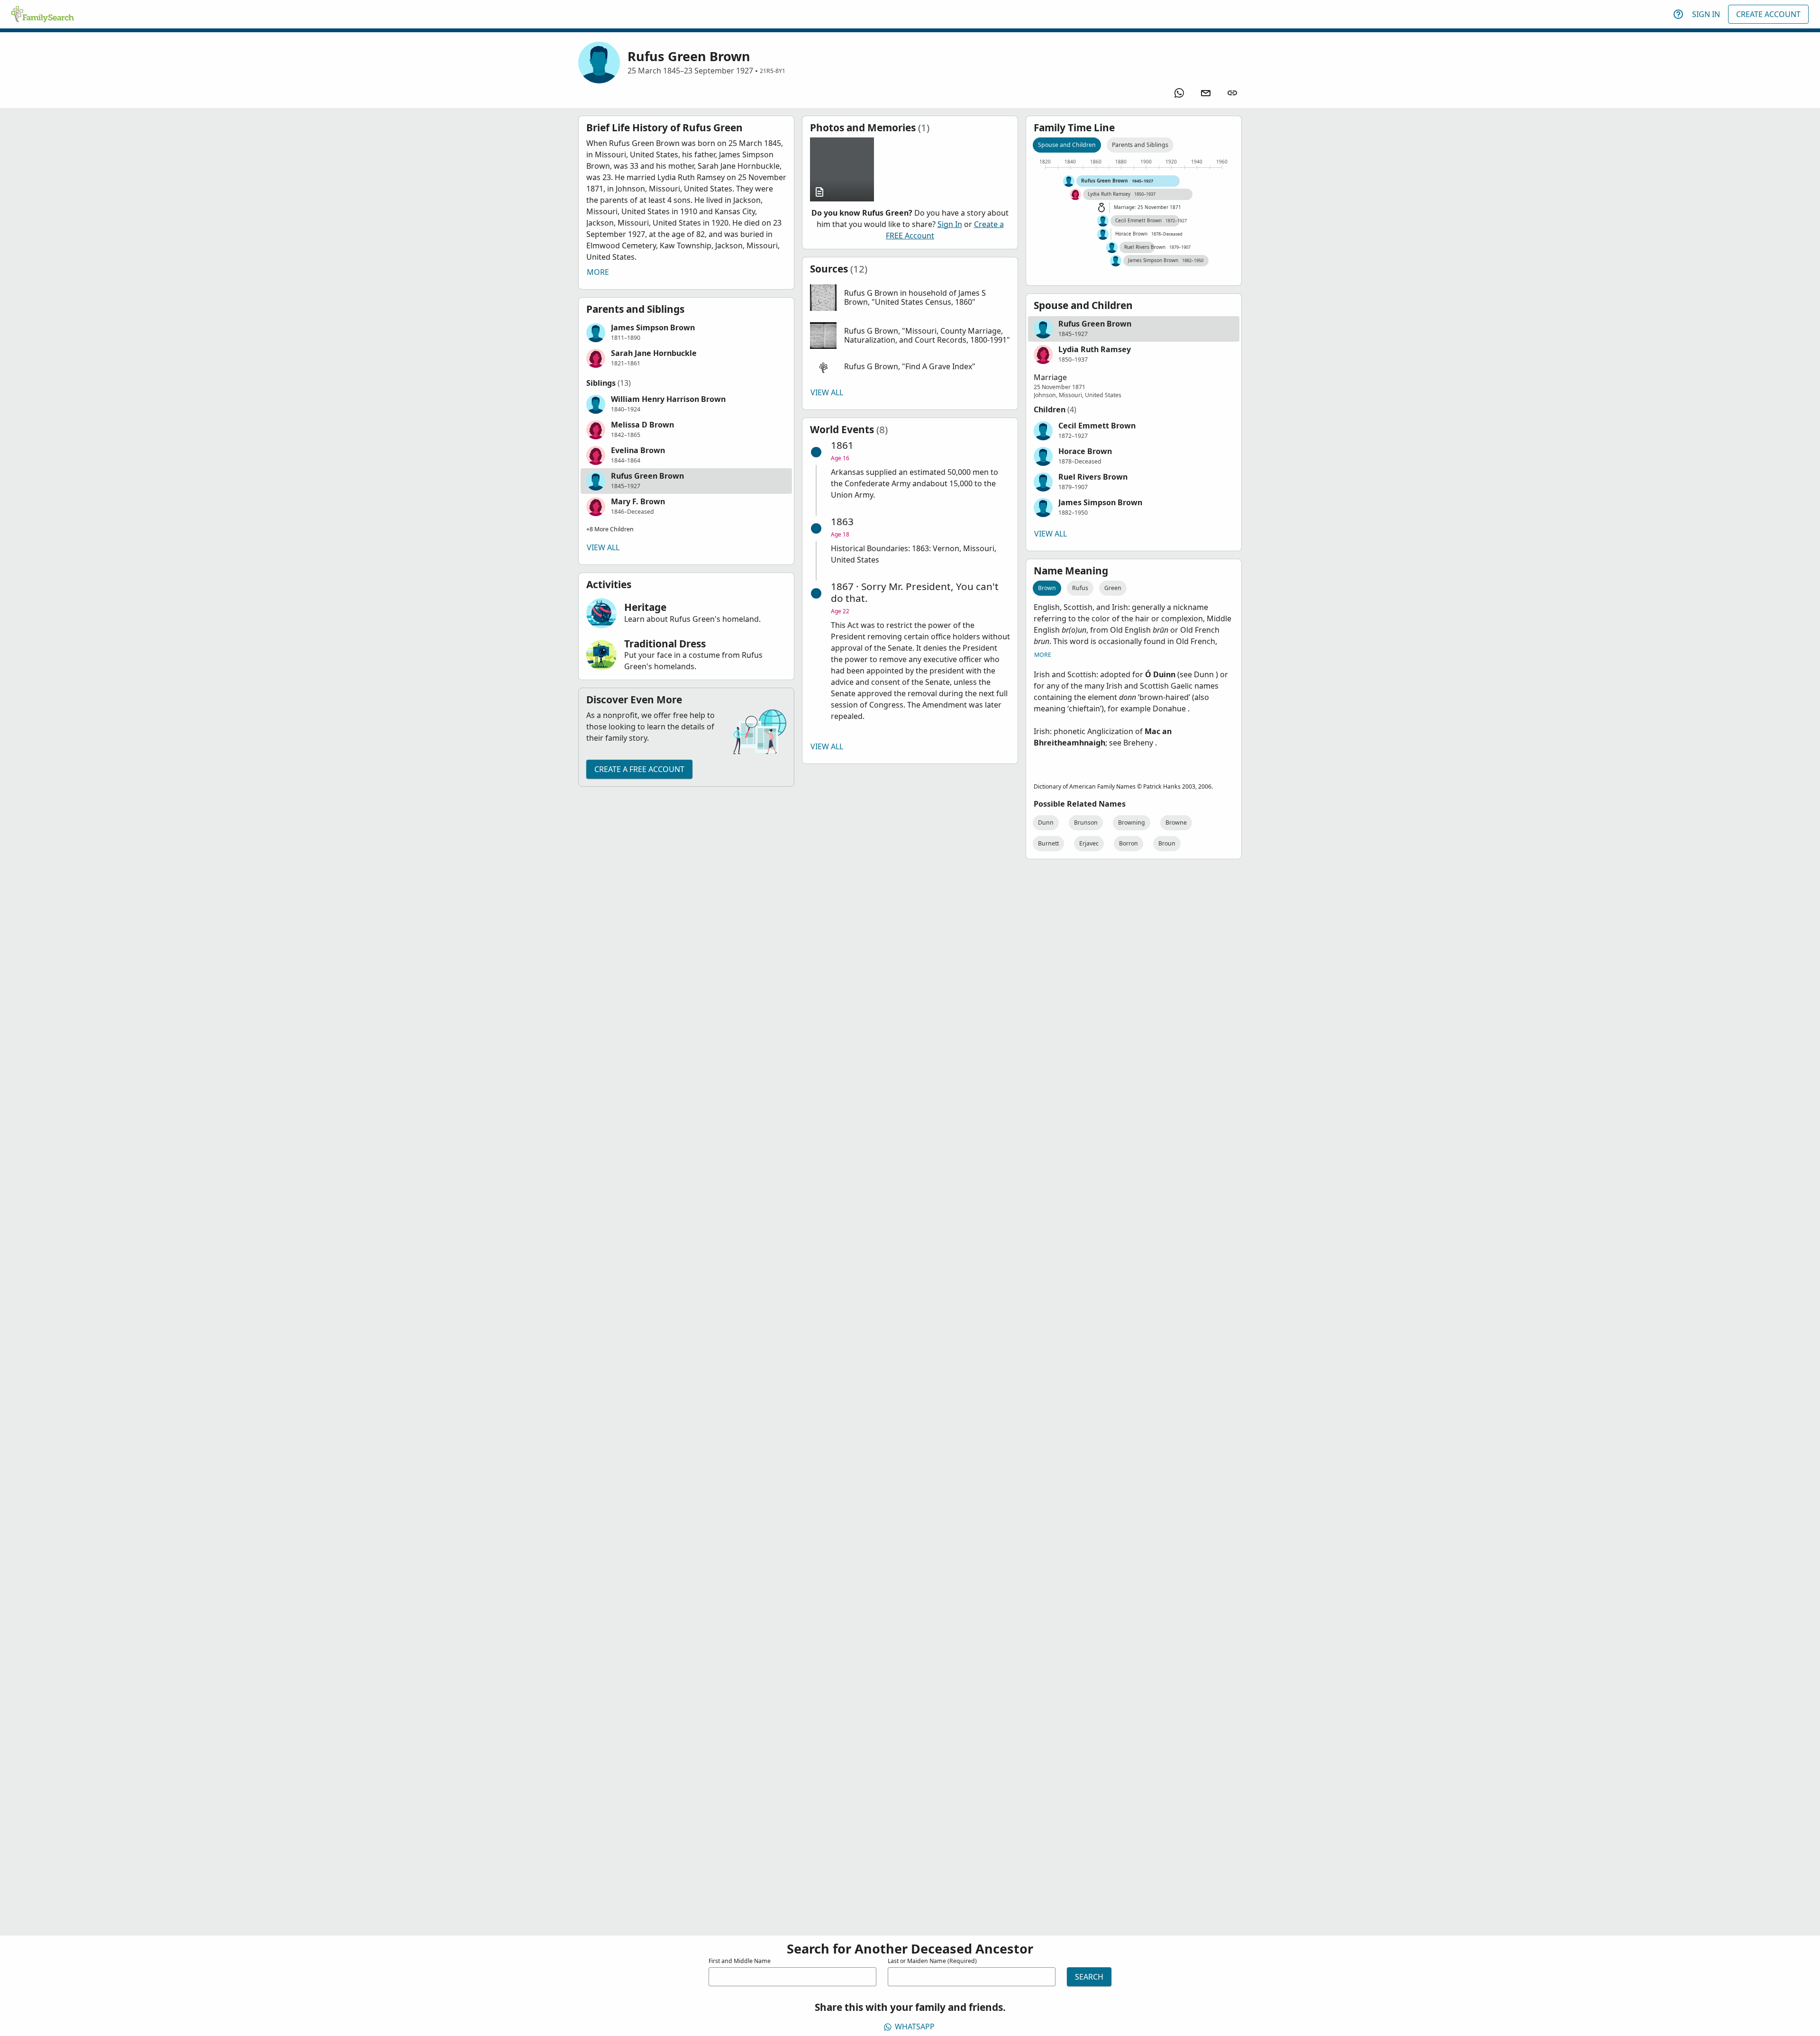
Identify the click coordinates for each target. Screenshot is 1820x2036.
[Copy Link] (1232, 93)
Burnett (1048, 843)
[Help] (1678, 14)
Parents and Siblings (1140, 145)
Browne (1176, 823)
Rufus (1080, 588)
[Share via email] (1206, 93)
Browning (1132, 823)
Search (1089, 1977)
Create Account (1768, 14)
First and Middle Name (740, 1961)
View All (603, 547)
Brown (1047, 588)
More (598, 272)
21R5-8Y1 (773, 71)
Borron (1128, 843)
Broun (1167, 843)
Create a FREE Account (639, 769)
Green (1113, 588)
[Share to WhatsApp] (1179, 93)
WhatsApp (915, 2027)
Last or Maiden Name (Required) (932, 1961)
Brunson (1086, 823)
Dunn (1046, 823)
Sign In (1706, 14)
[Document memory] (842, 169)
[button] (686, 333)
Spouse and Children (1067, 145)
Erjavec (1089, 843)
